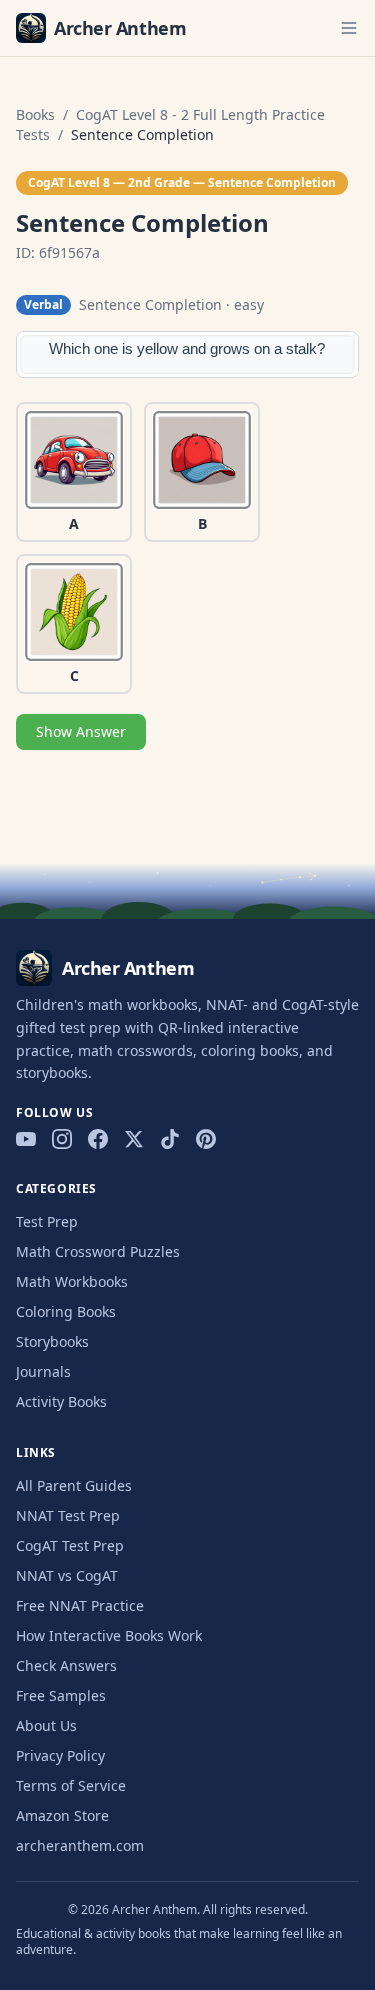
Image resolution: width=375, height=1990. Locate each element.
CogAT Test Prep (70, 1545)
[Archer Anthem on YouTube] (26, 1139)
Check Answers (66, 1665)
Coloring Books (66, 1311)
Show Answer (81, 731)
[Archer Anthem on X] (134, 1139)
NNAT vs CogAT (67, 1575)
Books (35, 114)
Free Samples (61, 1695)
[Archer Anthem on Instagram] (62, 1139)
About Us (46, 1725)
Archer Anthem (120, 28)
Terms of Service (71, 1785)
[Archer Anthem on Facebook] (98, 1139)
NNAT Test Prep (68, 1515)
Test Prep (47, 1221)
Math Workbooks (72, 1281)
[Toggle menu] (349, 28)
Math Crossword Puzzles (98, 1251)
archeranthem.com (80, 1845)
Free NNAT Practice (80, 1605)
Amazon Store (62, 1815)
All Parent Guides (74, 1485)
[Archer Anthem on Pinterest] (206, 1139)
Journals (43, 1371)
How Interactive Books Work (109, 1635)
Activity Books (61, 1401)
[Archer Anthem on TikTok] (170, 1139)
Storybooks (52, 1341)
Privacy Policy (60, 1755)
